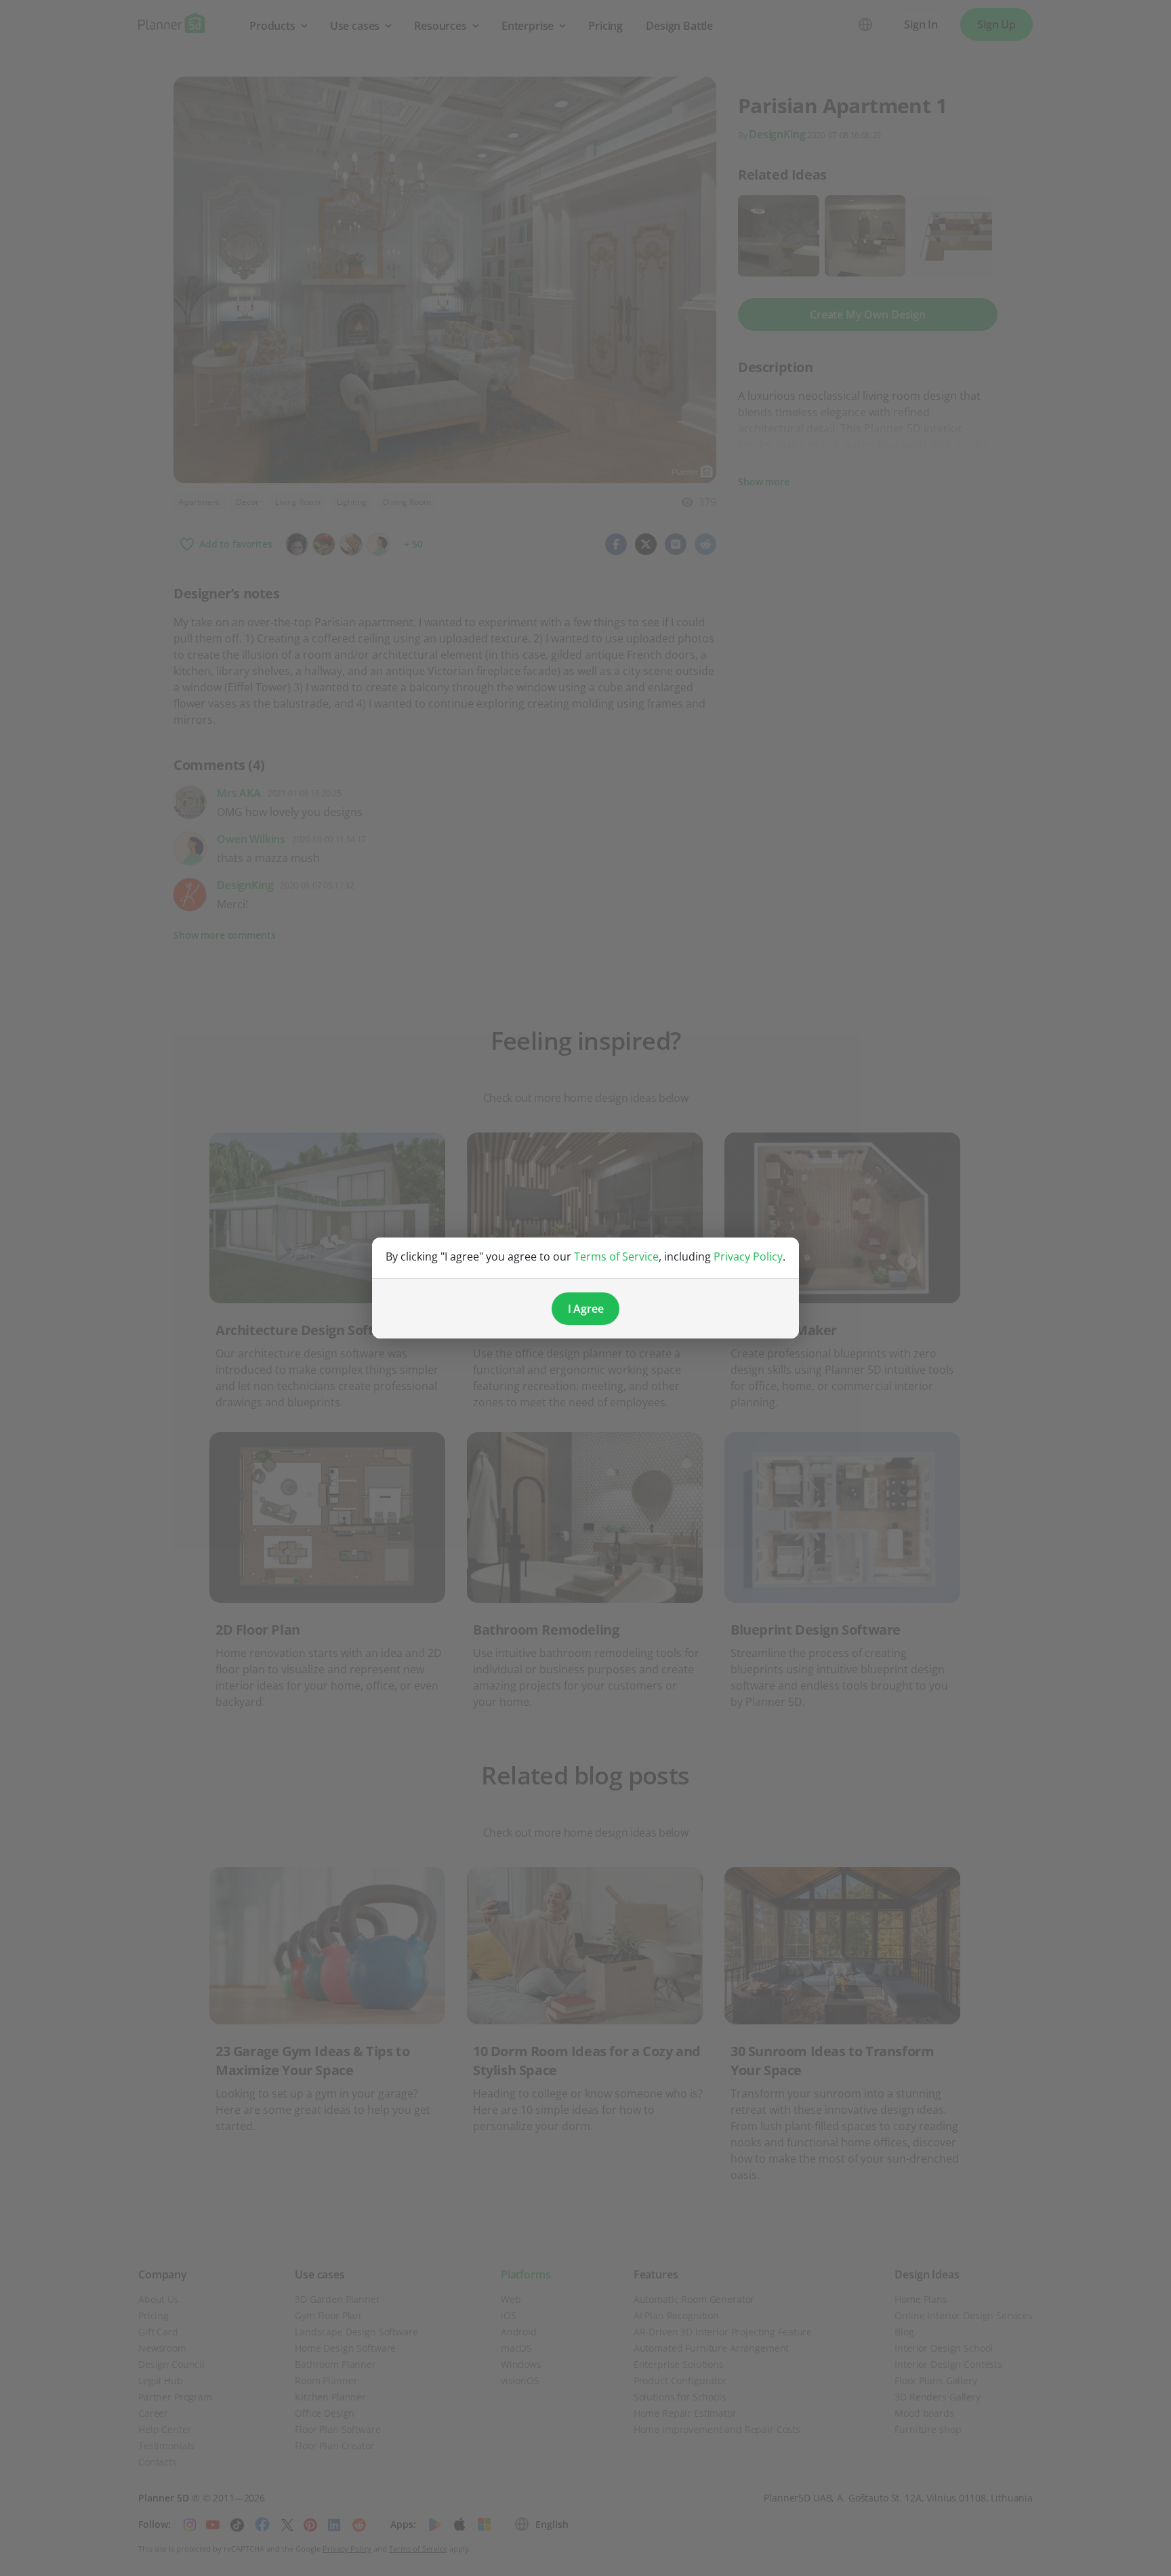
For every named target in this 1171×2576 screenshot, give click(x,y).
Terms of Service (616, 1256)
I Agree (586, 1309)
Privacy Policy (748, 1256)
